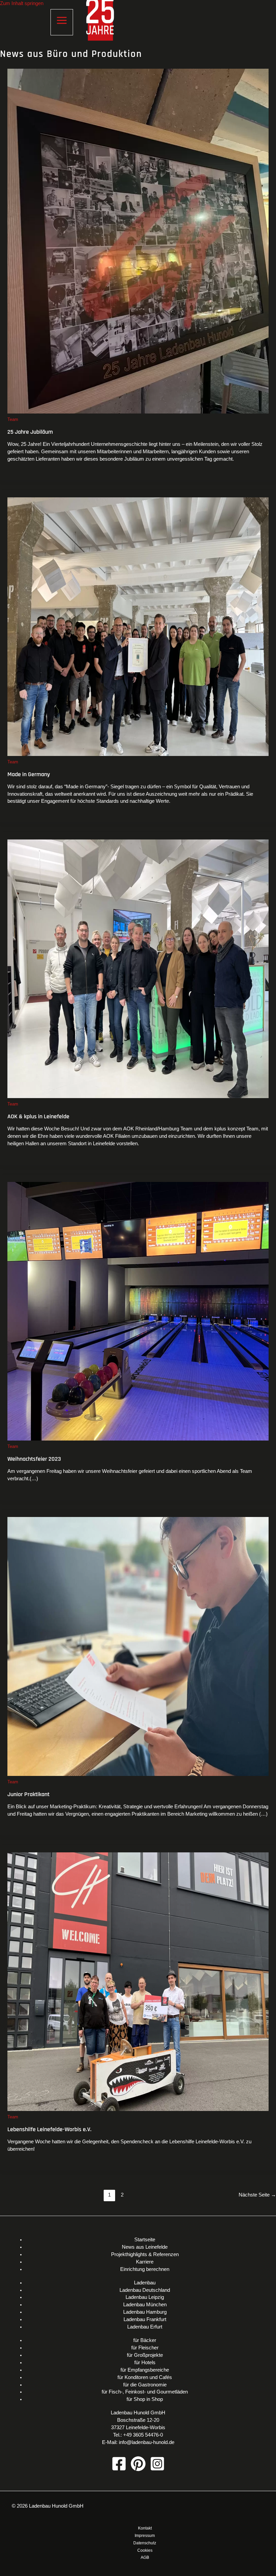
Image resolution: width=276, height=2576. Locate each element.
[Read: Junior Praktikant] (138, 1774)
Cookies (145, 2550)
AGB (145, 2557)
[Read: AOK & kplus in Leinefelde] (138, 1096)
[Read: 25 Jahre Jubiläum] (138, 412)
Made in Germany (29, 774)
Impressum (145, 2536)
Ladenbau (145, 2283)
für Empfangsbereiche (145, 2370)
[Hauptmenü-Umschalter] (62, 22)
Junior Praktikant (28, 1794)
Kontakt (145, 2528)
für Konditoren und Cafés (145, 2377)
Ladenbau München (145, 2305)
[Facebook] (119, 2470)
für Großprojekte (145, 2355)
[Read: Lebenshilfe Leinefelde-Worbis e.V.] (138, 2109)
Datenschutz (145, 2543)
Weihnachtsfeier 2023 (34, 1459)
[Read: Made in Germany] (138, 754)
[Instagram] (157, 2470)
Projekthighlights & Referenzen (145, 2254)
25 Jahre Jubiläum (30, 432)
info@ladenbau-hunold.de (147, 2442)
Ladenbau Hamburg (145, 2312)
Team (13, 419)
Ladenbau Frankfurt (145, 2319)
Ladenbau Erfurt (145, 2327)
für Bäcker (145, 2340)
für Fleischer (145, 2348)
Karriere (145, 2262)
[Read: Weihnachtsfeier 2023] (138, 1439)
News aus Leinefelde (145, 2247)
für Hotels (145, 2363)
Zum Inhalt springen (22, 3)
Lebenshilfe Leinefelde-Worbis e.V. (49, 2129)
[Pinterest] (138, 2470)
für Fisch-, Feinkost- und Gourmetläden (145, 2392)
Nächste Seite (257, 2195)
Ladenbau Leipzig (145, 2297)
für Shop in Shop (145, 2399)
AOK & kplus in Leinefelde (38, 1116)
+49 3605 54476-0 (143, 2435)
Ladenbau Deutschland (145, 2290)
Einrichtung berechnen (145, 2269)
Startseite (145, 2240)
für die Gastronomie (145, 2385)
